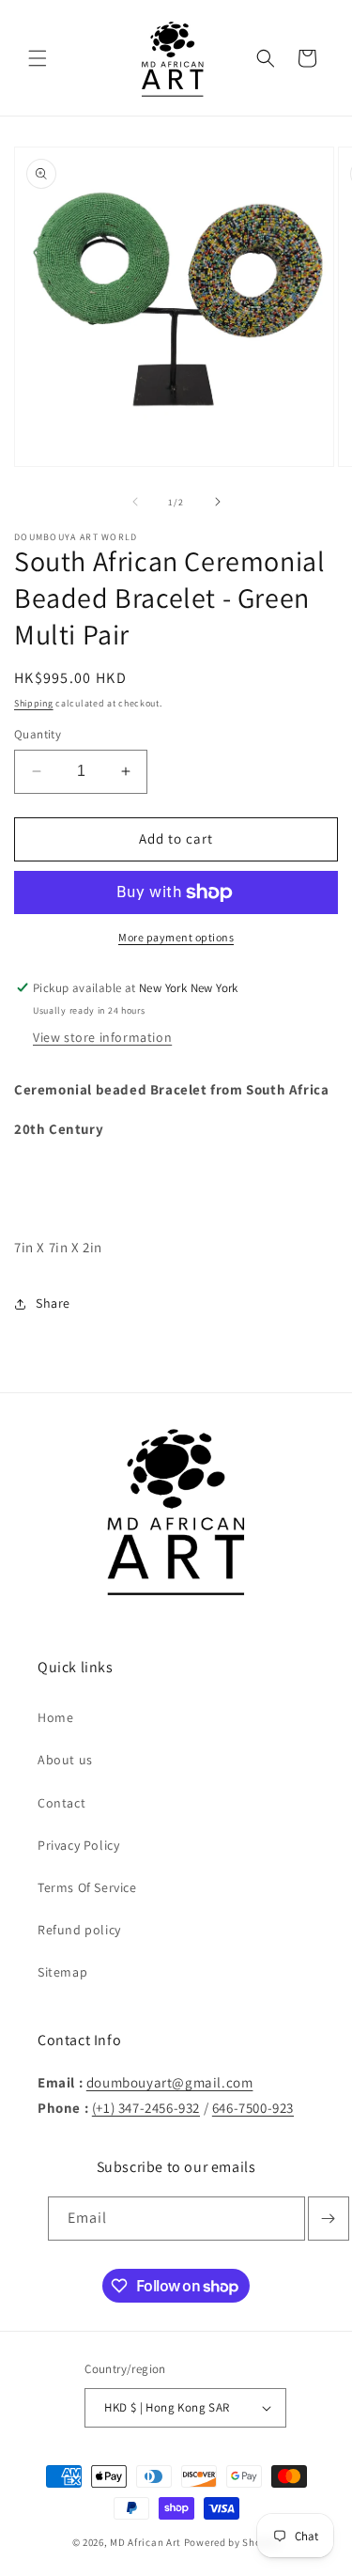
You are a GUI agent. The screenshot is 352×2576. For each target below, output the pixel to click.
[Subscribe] (329, 2219)
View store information (102, 1037)
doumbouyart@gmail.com (170, 2082)
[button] (38, 58)
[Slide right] (218, 502)
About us (65, 1760)
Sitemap (62, 1972)
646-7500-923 (253, 2108)
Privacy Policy (78, 1845)
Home (55, 1717)
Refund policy (79, 1930)
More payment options (176, 937)
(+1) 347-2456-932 (146, 2108)
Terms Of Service (87, 1887)
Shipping (34, 703)
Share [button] (53, 1303)
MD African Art (145, 2542)
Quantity (38, 734)
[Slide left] (135, 502)
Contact (61, 1803)
